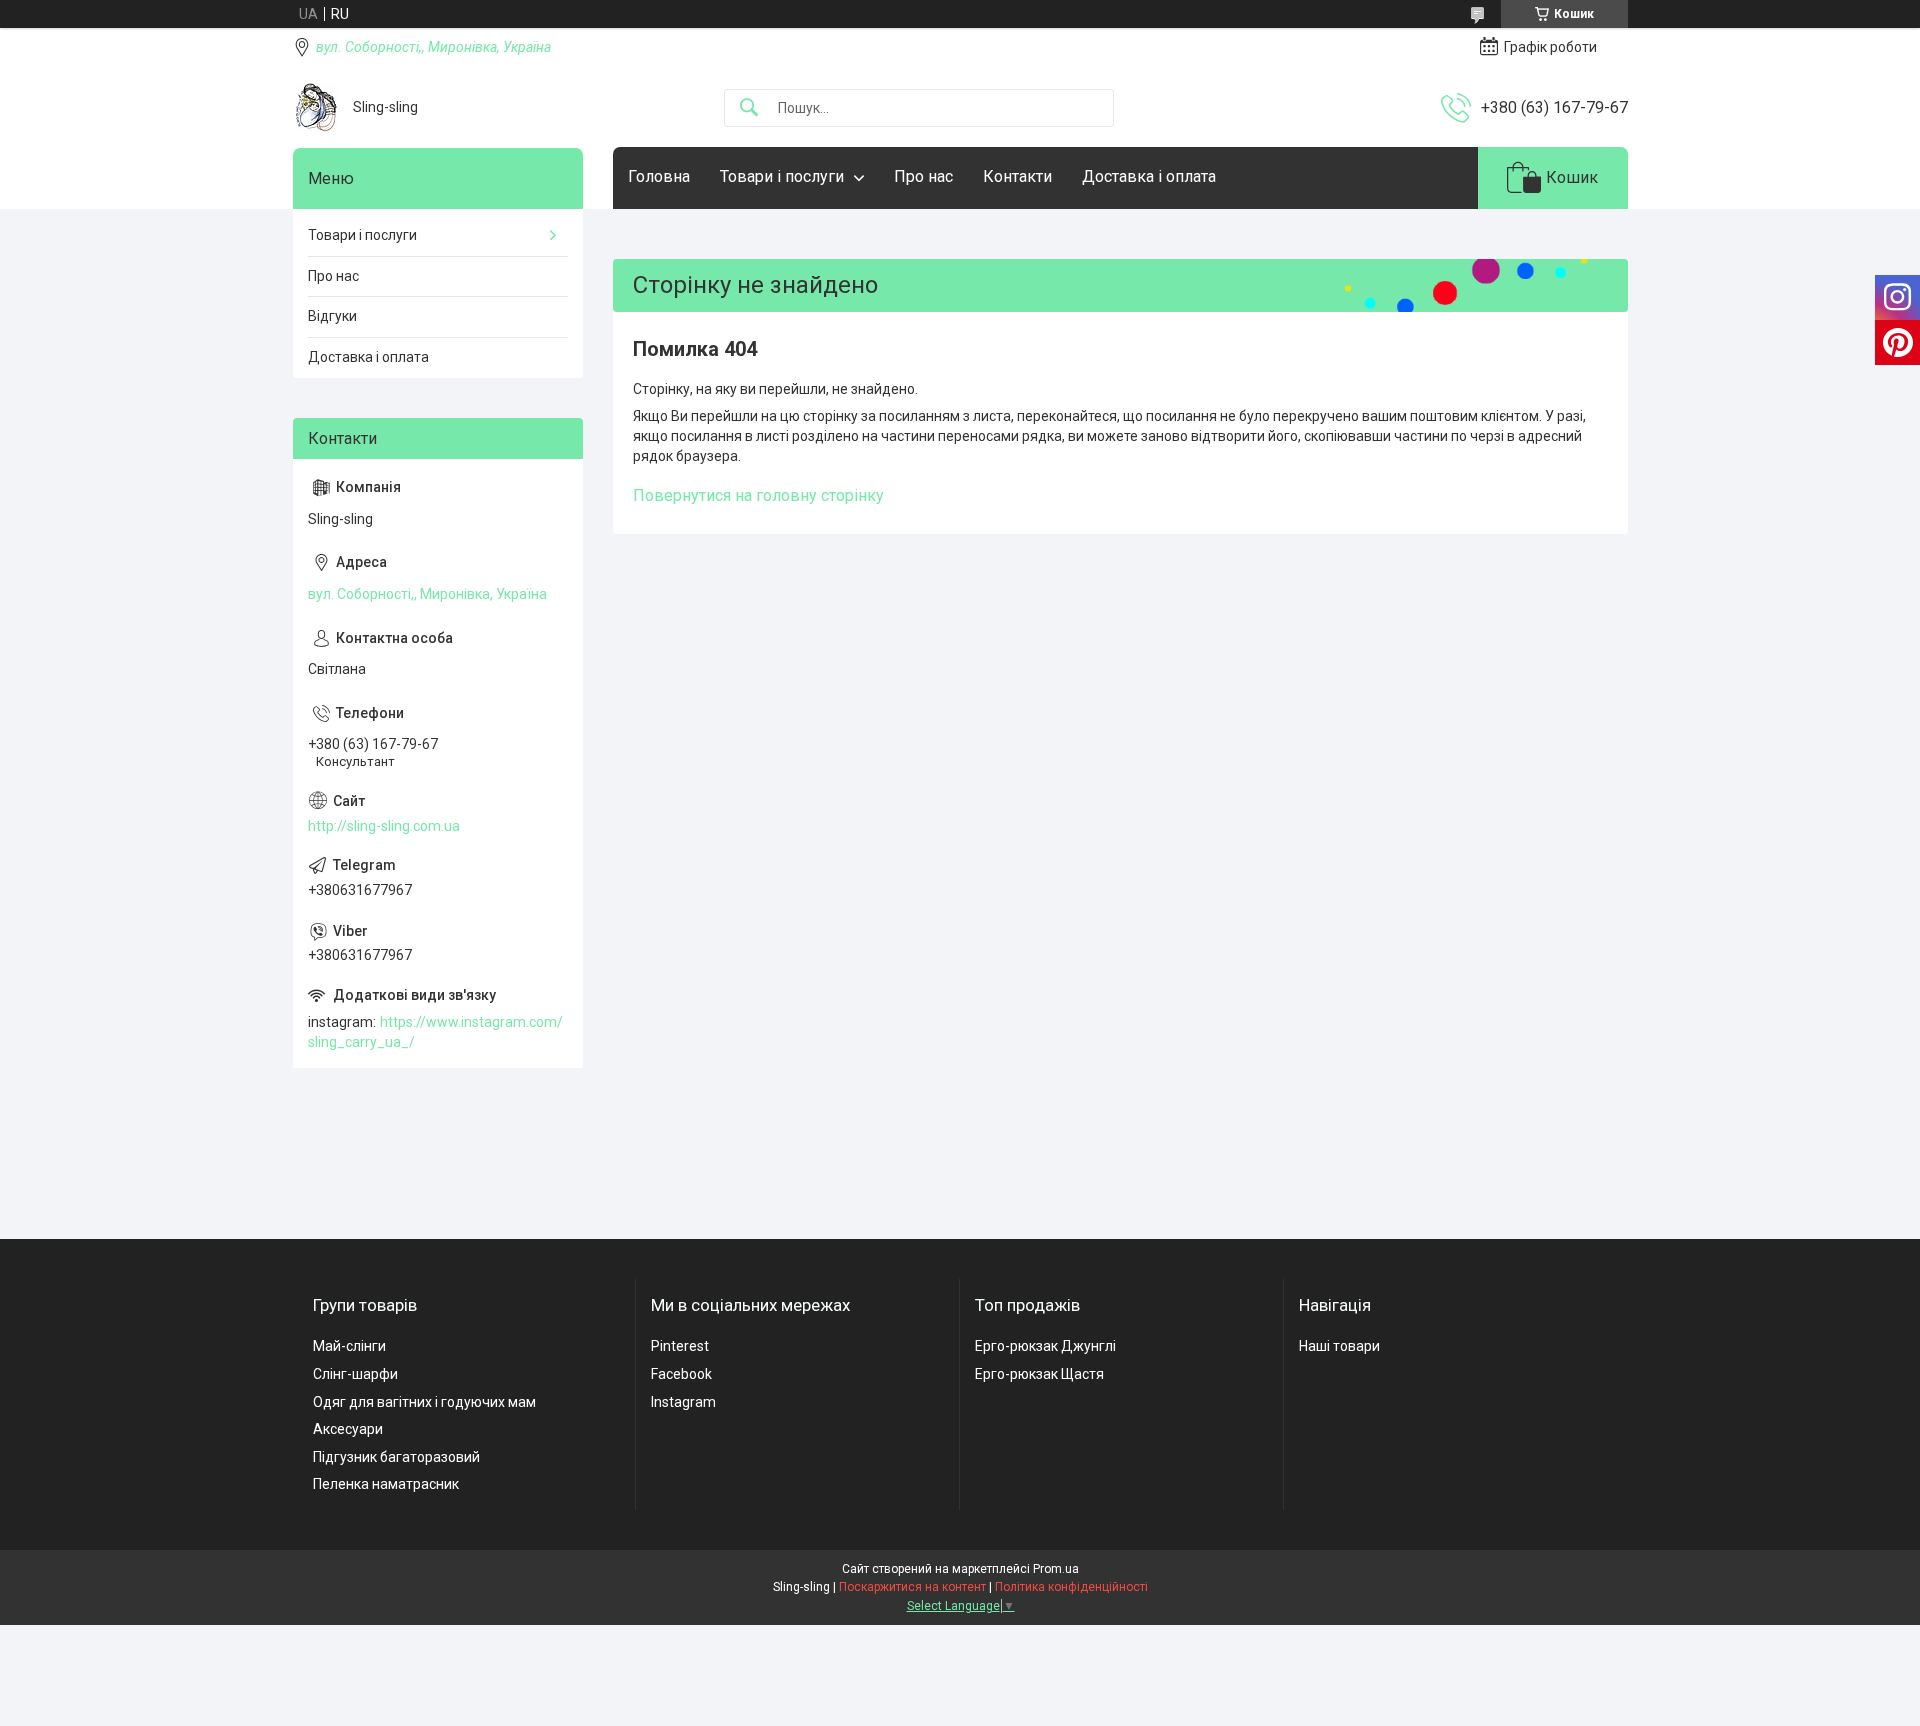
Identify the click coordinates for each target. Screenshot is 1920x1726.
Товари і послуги (782, 176)
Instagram (683, 1402)
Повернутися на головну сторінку (758, 495)
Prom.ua (1056, 1569)
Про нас (923, 176)
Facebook (681, 1374)
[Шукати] (749, 108)
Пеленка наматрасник (386, 1484)
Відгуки (332, 316)
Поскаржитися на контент (912, 1587)
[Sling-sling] (315, 107)
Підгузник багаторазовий (396, 1457)
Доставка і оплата (1149, 176)
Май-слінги (349, 1346)
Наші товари (1339, 1346)
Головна (659, 176)
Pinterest (680, 1346)
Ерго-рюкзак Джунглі (1045, 1346)
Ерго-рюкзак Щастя (1039, 1374)
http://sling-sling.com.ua (384, 826)
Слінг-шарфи (355, 1374)
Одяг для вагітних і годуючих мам (424, 1402)
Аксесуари (348, 1429)
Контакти (1017, 176)
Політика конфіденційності (1071, 1587)
